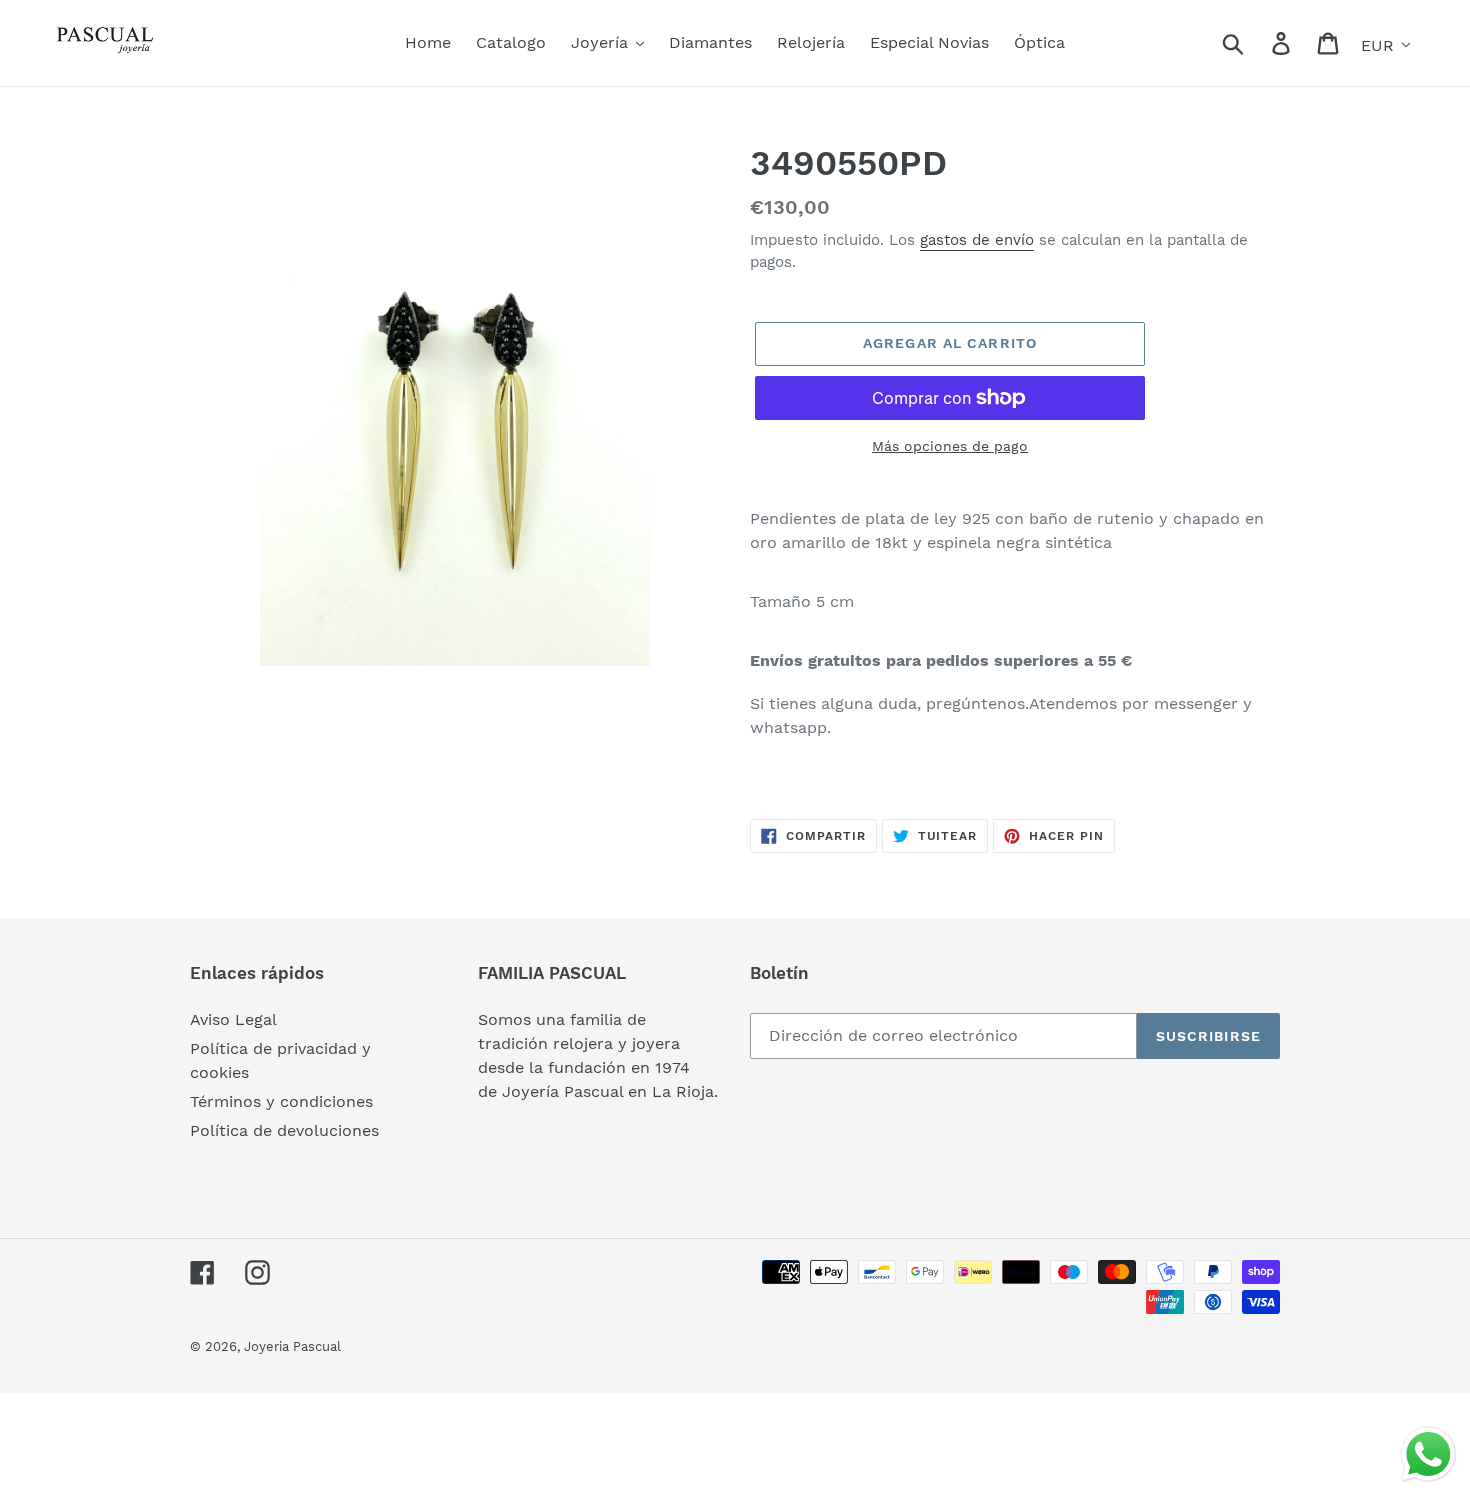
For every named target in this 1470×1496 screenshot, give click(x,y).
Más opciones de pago (950, 446)
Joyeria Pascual (292, 1346)
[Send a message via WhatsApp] (1428, 1454)
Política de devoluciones (284, 1130)
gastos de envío (977, 240)
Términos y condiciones (281, 1101)
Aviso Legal (233, 1019)
